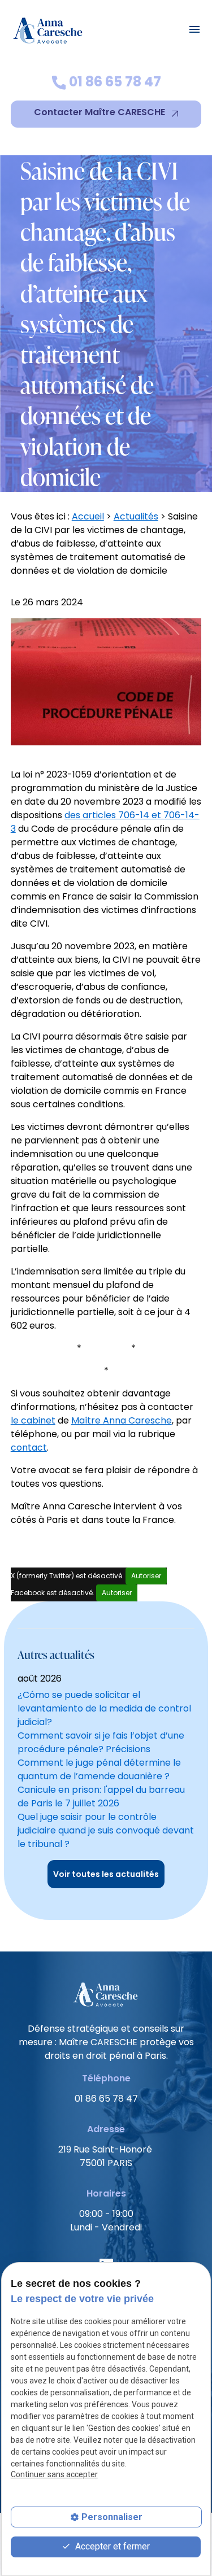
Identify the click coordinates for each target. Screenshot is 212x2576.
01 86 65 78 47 (114, 82)
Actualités (136, 516)
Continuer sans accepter (54, 2474)
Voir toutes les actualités (106, 1874)
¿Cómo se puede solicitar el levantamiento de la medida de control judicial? (104, 1708)
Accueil (88, 516)
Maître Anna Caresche (122, 1420)
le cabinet (33, 1420)
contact (29, 1448)
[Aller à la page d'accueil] (49, 29)
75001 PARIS (106, 2156)
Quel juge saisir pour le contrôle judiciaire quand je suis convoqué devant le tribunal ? (106, 1830)
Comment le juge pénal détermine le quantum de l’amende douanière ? (99, 1769)
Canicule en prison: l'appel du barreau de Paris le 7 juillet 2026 (101, 1796)
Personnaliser (112, 2517)
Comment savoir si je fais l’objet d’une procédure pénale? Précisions (101, 1742)
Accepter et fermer (111, 2546)
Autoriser (146, 1576)
